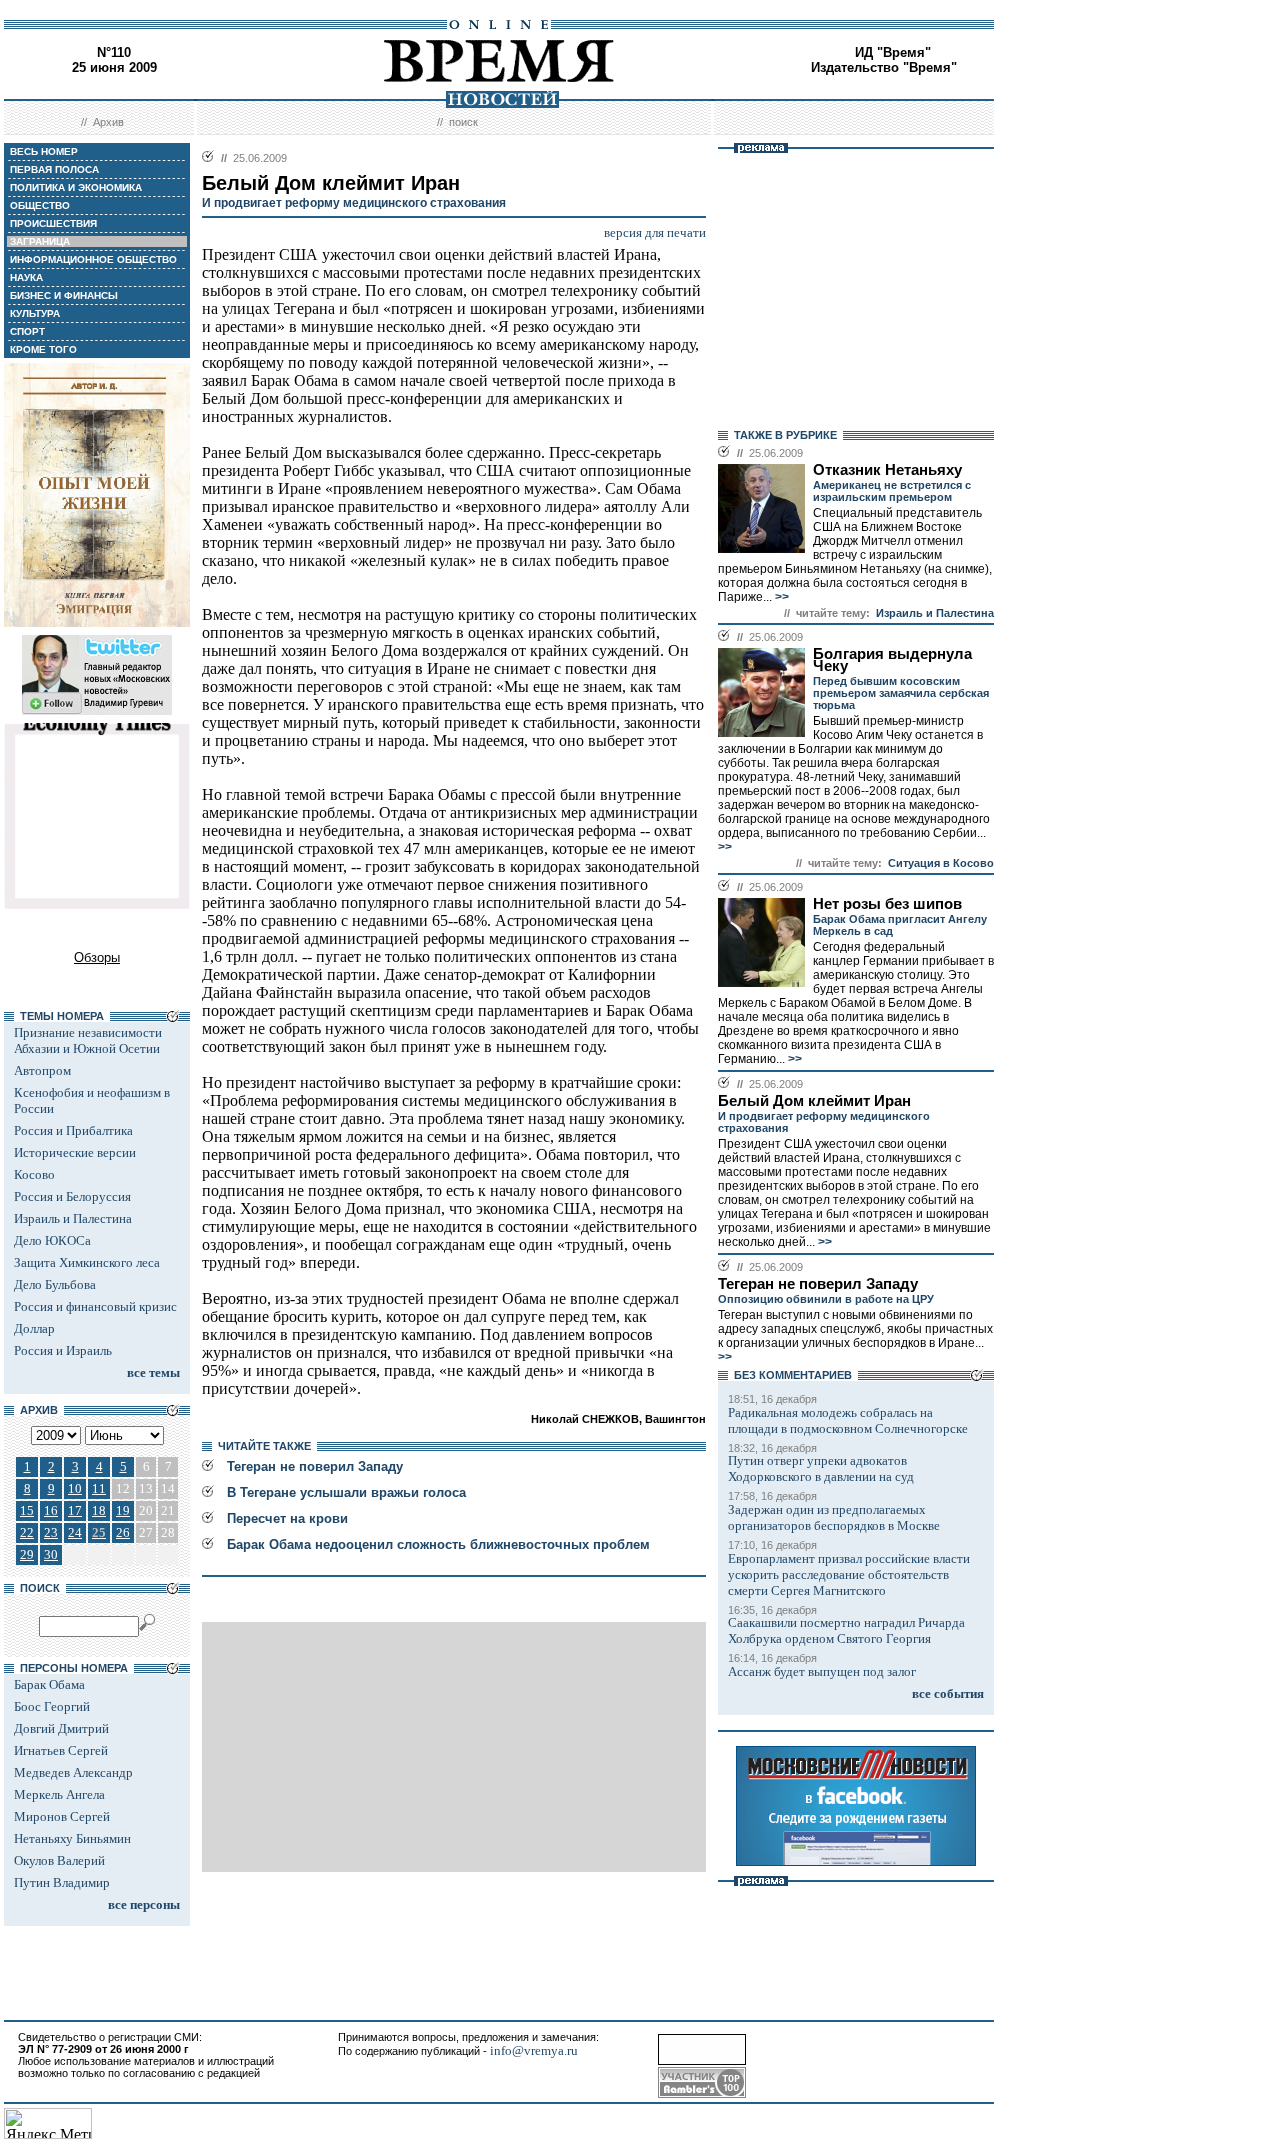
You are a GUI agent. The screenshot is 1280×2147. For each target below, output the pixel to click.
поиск (463, 122)
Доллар (34, 1328)
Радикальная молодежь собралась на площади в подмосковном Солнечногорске (848, 1420)
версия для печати (655, 232)
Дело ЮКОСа (52, 1240)
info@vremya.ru (534, 2050)
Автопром (42, 1070)
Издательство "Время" (884, 67)
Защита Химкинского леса (87, 1262)
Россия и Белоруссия (72, 1196)
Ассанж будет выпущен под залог (822, 1671)
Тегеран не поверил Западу (315, 1466)
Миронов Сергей (62, 1816)
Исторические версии (75, 1152)
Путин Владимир (62, 1882)
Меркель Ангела (59, 1794)
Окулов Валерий (59, 1860)
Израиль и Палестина (73, 1218)
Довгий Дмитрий (61, 1728)
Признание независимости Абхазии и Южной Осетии (88, 1040)
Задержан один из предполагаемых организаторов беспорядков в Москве (834, 1517)
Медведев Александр (73, 1772)
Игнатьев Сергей (61, 1750)
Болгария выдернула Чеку (892, 660)
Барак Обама (49, 1684)
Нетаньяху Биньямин (72, 1838)
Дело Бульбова (55, 1284)
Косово (34, 1174)
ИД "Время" (893, 52)
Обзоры (97, 957)
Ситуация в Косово (941, 863)
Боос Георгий (52, 1706)
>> (780, 597)
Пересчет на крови (287, 1518)
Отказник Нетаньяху (887, 470)
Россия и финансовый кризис (95, 1306)
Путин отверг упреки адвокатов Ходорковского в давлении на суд (821, 1468)
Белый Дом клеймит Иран (814, 1101)
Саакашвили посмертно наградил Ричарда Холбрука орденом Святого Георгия (846, 1630)
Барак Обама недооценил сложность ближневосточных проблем (438, 1544)
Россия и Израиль (63, 1350)
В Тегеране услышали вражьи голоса (346, 1492)
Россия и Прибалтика (73, 1130)
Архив (108, 122)
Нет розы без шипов (887, 904)
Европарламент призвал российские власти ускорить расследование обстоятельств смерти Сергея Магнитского (849, 1574)
